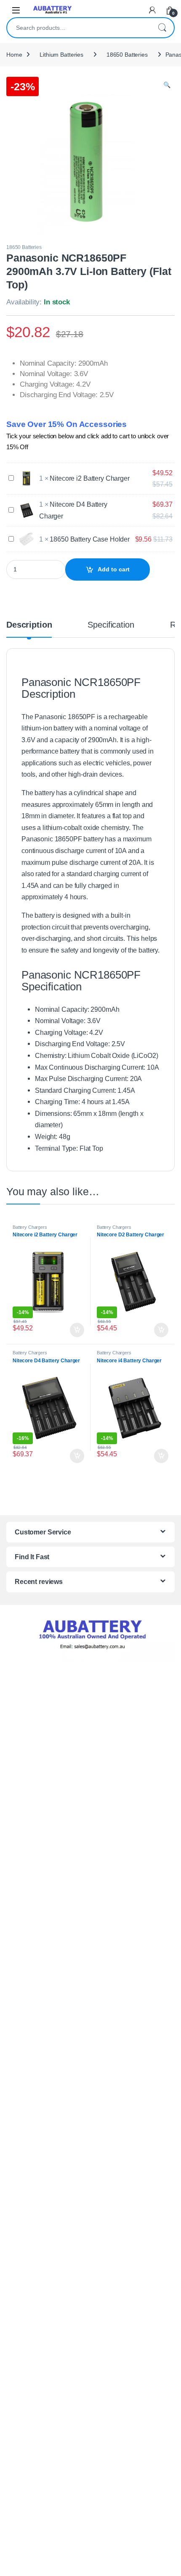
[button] (167, 85)
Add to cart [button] (77, 1330)
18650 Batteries (127, 55)
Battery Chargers (30, 1227)
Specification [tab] (111, 625)
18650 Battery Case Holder (90, 539)
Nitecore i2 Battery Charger (89, 478)
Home (14, 55)
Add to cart (114, 569)
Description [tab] (29, 625)
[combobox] (79, 28)
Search (162, 28)
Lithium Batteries (61, 55)
